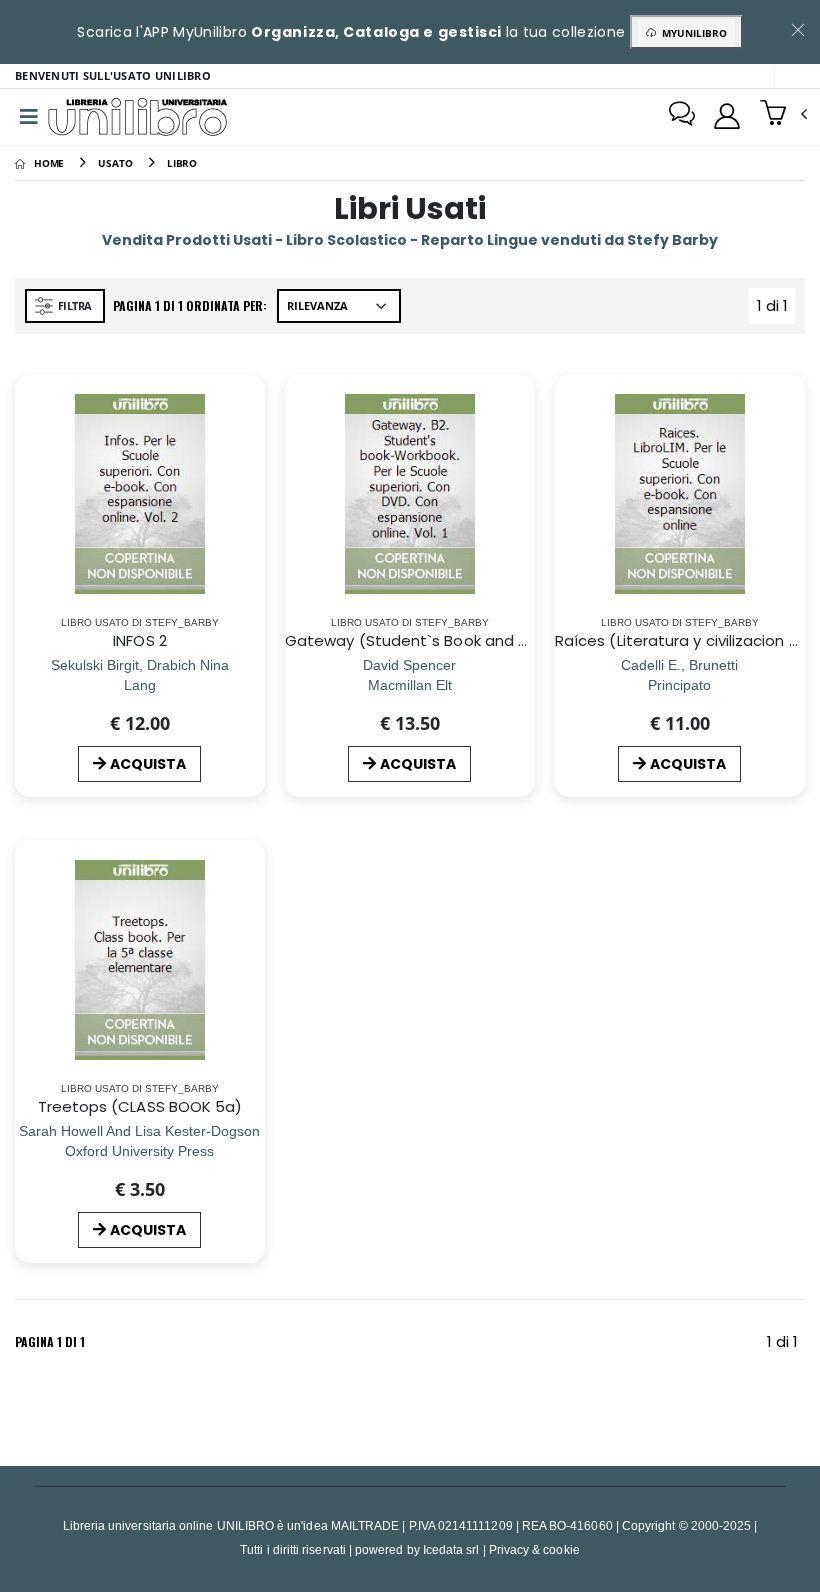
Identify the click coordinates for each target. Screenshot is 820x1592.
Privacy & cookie (534, 1549)
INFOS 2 (140, 640)
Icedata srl (451, 1549)
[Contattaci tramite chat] (682, 116)
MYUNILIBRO (691, 33)
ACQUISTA (148, 764)
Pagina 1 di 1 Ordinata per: (190, 305)
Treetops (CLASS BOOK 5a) (140, 1106)
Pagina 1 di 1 (50, 1341)
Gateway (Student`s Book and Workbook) (442, 640)
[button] (783, 115)
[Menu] (29, 117)
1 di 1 (776, 309)
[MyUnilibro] (727, 116)
